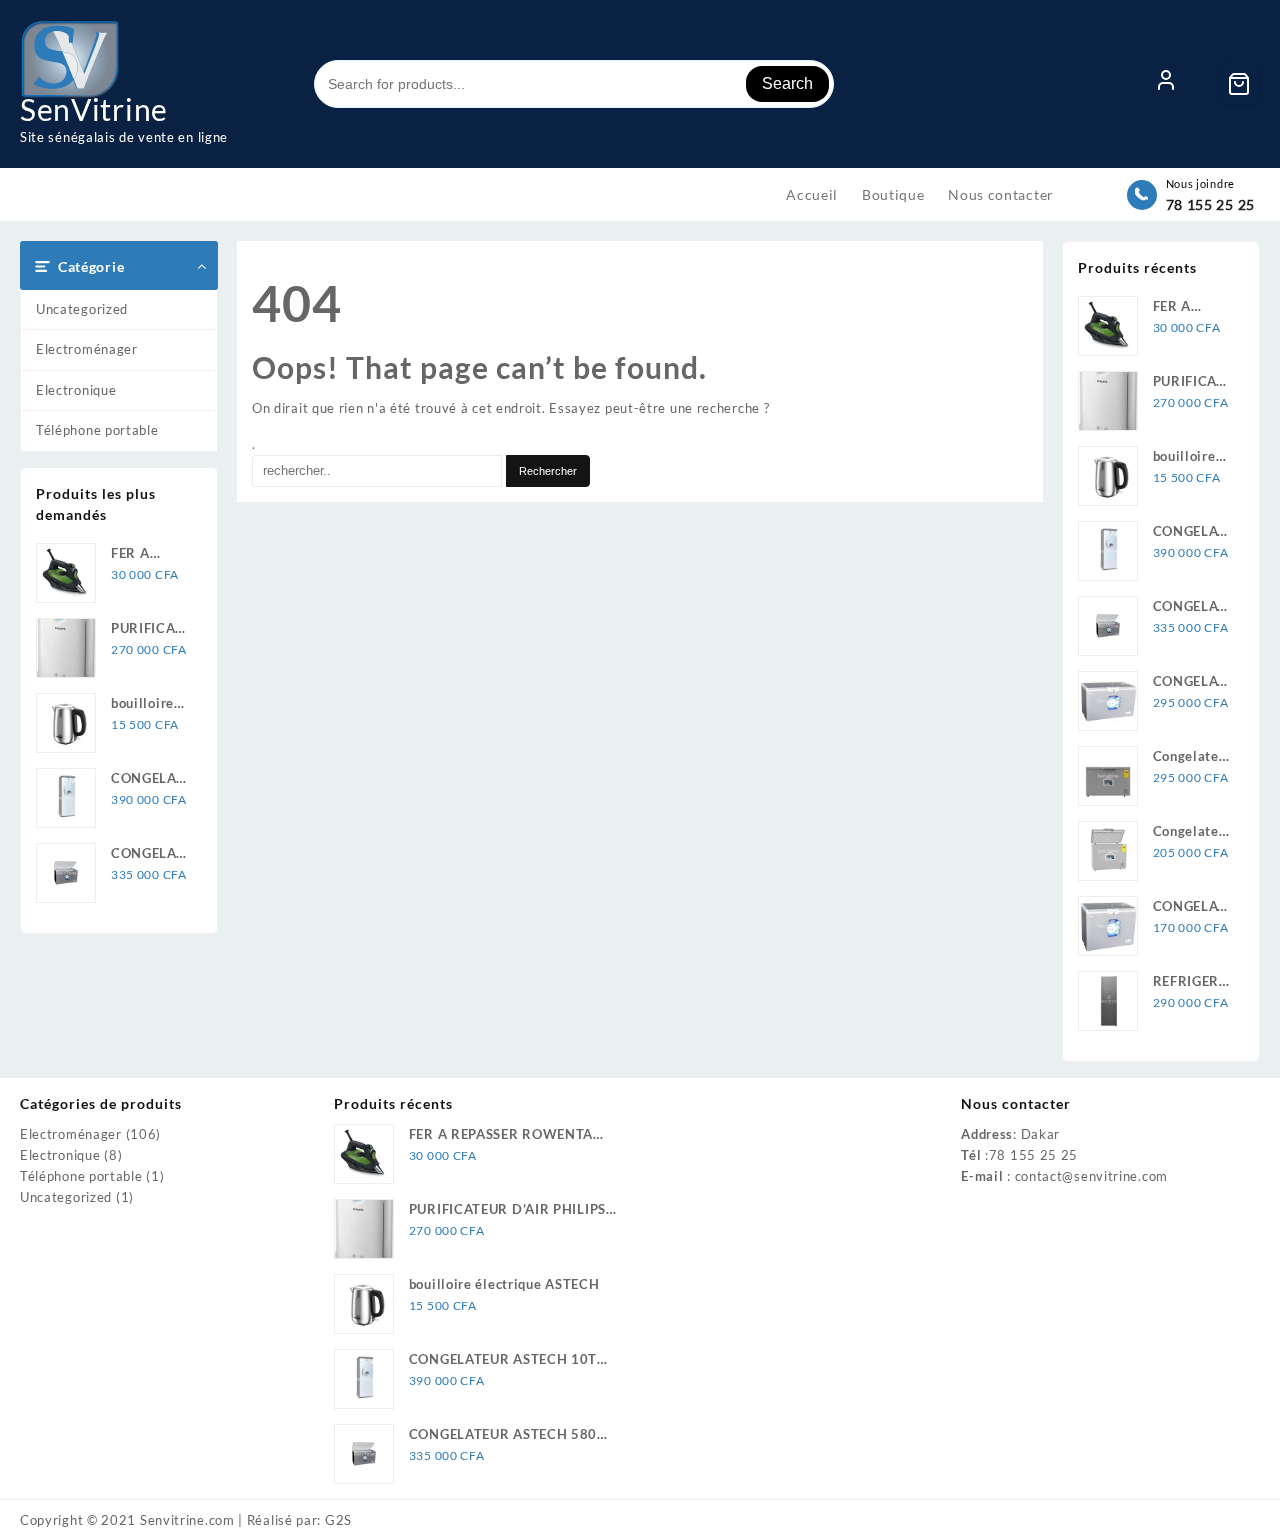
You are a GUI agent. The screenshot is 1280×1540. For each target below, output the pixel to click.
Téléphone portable (97, 430)
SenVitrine (94, 109)
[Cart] (1239, 84)
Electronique (76, 390)
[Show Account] (1166, 84)
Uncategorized (82, 309)
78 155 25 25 (1210, 204)
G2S (338, 1520)
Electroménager (87, 349)
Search (787, 83)
